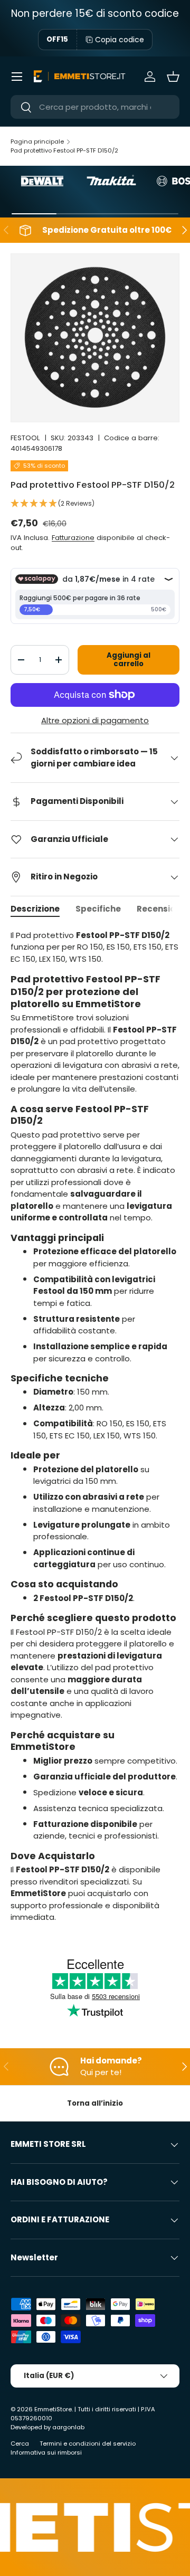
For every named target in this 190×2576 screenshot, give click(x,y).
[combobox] (95, 107)
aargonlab (68, 2427)
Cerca (20, 2444)
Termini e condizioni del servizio (88, 2444)
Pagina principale (37, 141)
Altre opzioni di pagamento (95, 720)
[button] (173, 77)
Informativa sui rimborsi (46, 2452)
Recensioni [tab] (160, 909)
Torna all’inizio (95, 2103)
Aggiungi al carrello (129, 660)
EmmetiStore (53, 2409)
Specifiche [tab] (98, 909)
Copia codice (120, 40)
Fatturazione (73, 538)
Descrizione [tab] (35, 909)
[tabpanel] (95, 1427)
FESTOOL (25, 438)
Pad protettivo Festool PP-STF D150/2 (64, 150)
